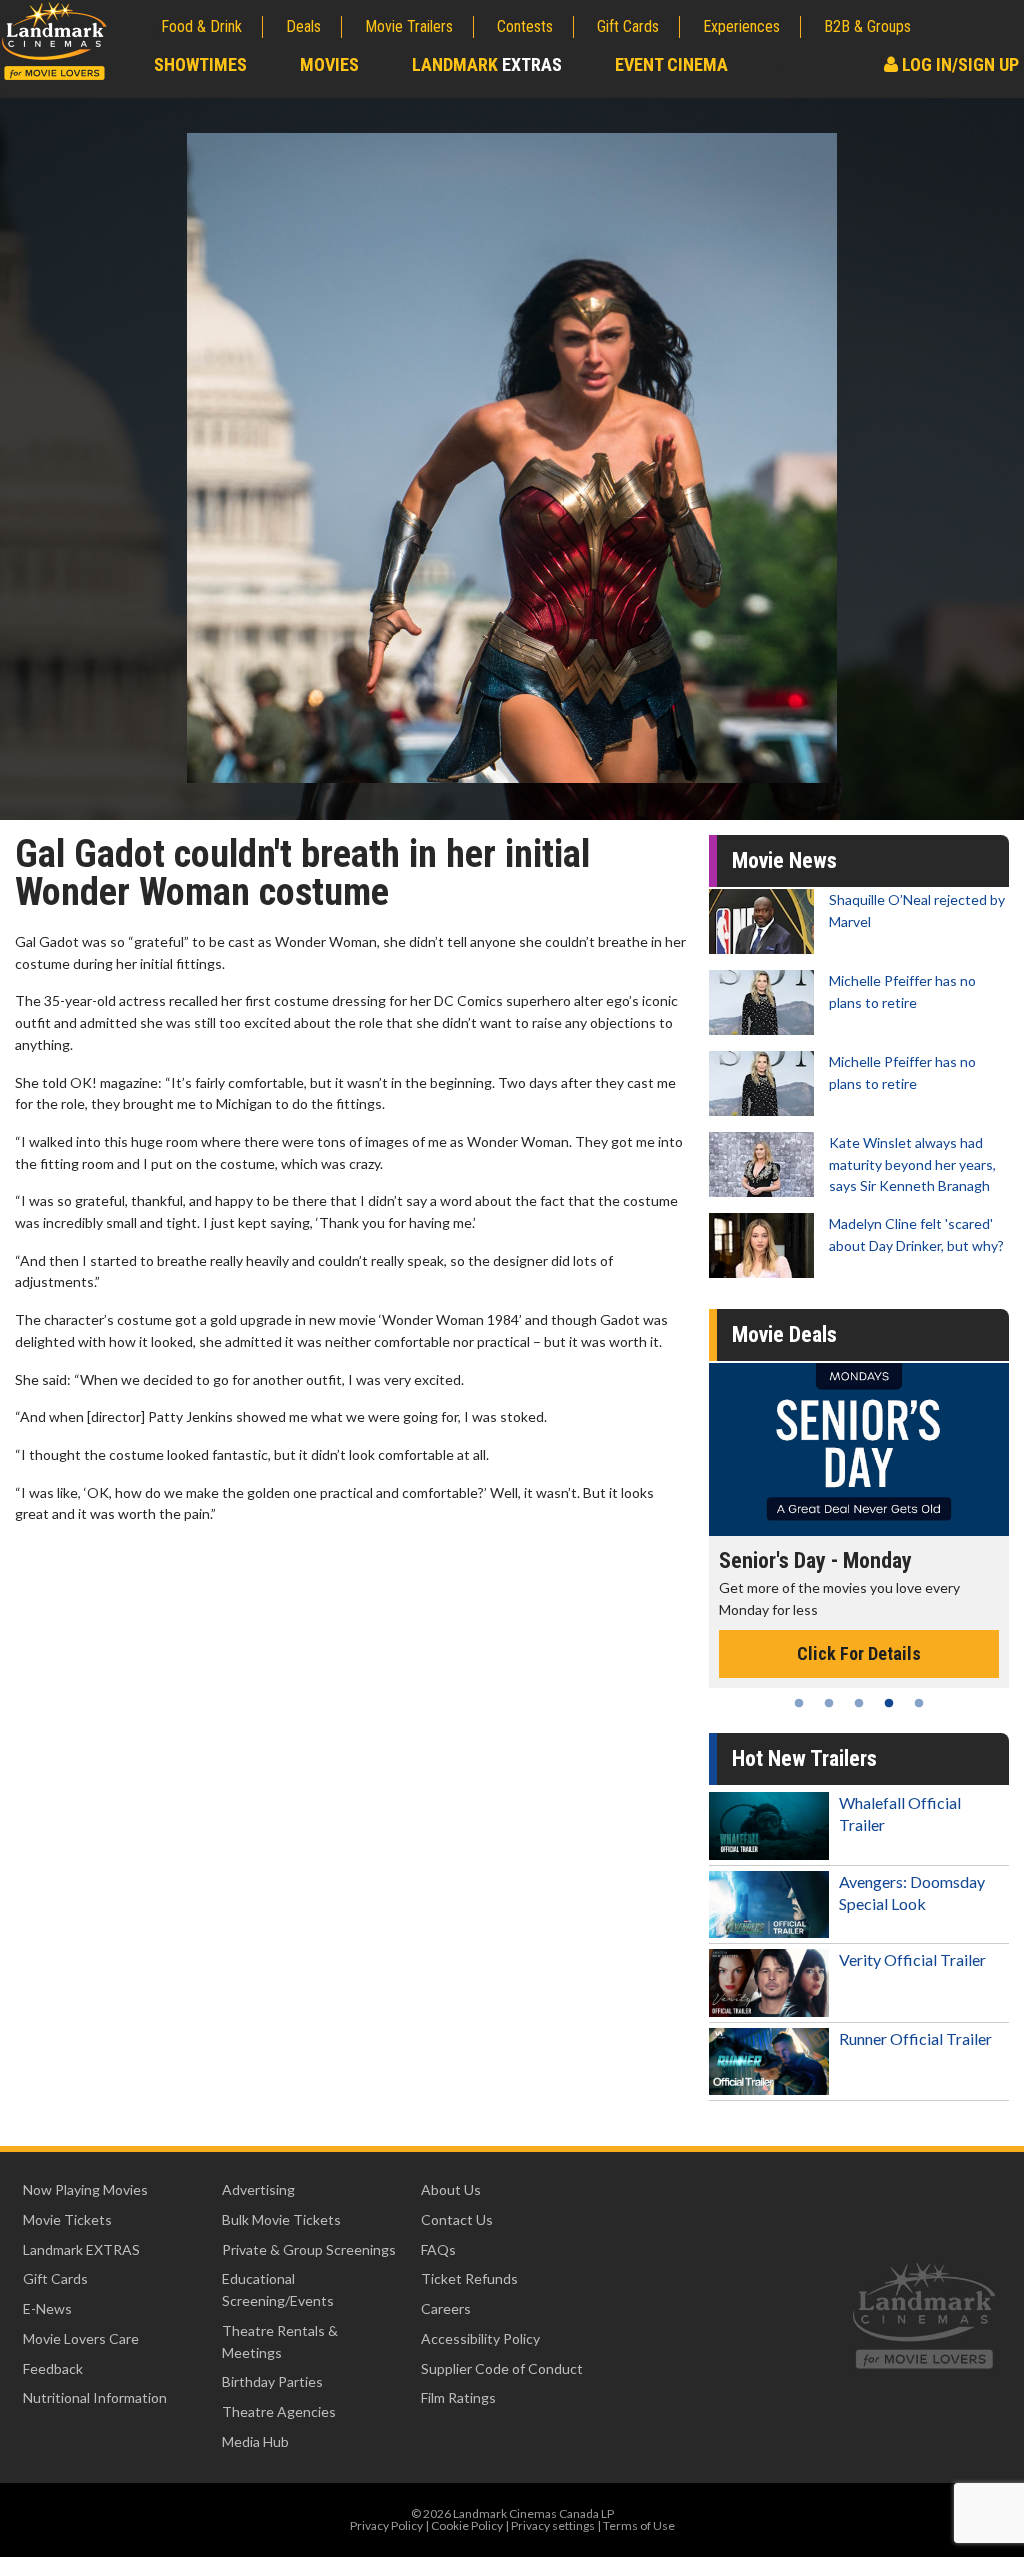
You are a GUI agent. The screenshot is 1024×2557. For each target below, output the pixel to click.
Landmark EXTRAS (81, 2249)
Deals (303, 26)
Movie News (784, 860)
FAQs (438, 2249)
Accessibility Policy (480, 2338)
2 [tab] (829, 1703)
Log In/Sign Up (958, 64)
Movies (329, 64)
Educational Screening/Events (278, 2289)
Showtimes (200, 64)
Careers (446, 2308)
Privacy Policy (386, 2525)
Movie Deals (784, 1334)
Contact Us (457, 2219)
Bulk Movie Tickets (281, 2219)
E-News (47, 2308)
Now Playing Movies (85, 2189)
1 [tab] (799, 1703)
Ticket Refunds (469, 2278)
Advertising (258, 2189)
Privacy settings (553, 2525)
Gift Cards (628, 26)
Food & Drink (201, 26)
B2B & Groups (867, 26)
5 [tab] (919, 1703)
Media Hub (255, 2441)
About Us (451, 2189)
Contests (525, 26)
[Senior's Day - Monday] (844, 1449)
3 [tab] (859, 1703)
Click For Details (844, 1653)
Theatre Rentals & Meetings (280, 2341)
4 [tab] (889, 1703)
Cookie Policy (467, 2525)
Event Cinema (671, 64)
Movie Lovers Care (81, 2338)
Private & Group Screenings (309, 2249)
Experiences (741, 26)
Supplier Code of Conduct (502, 2368)
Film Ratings (458, 2397)
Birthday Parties (272, 2381)
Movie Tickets (67, 2219)
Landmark (487, 64)
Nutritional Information (95, 2397)
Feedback (53, 2368)
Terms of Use (639, 2525)
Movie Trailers (409, 26)
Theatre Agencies (279, 2411)
